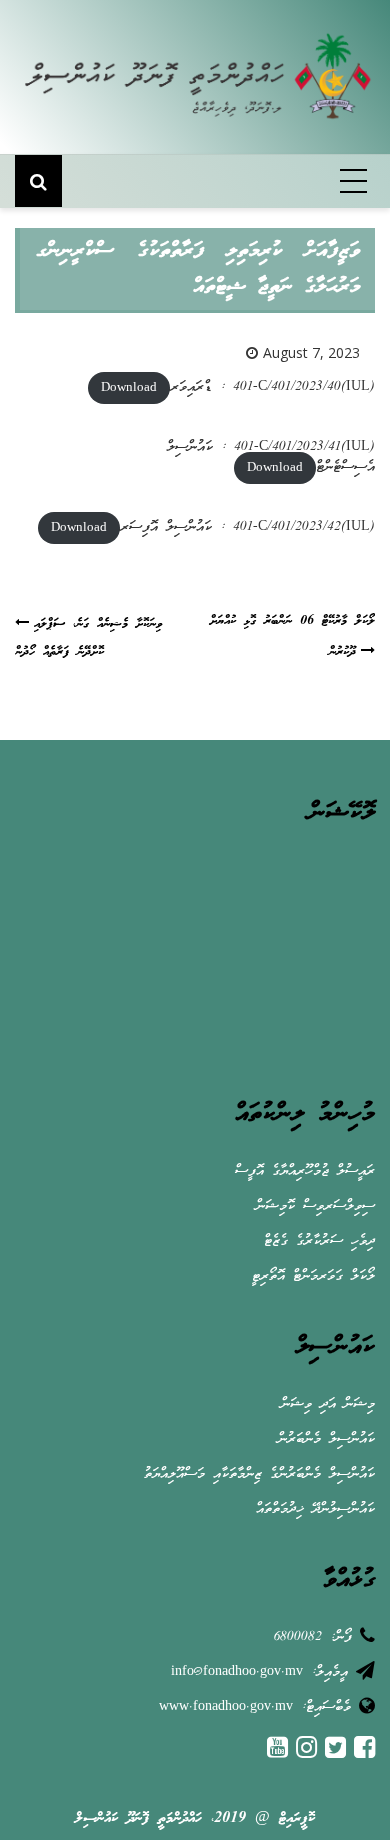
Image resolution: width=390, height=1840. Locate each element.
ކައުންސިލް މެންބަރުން (326, 1439)
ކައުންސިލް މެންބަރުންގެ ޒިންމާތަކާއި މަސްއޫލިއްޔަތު (259, 1474)
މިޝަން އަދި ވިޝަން (328, 1404)
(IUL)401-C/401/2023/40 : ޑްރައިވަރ (272, 387)
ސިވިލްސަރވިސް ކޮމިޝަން (315, 1206)
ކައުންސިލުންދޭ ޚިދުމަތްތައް (315, 1509)
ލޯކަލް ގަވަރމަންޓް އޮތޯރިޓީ (313, 1276)
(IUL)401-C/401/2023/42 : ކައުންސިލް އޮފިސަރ (247, 527)
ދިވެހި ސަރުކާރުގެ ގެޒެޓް (319, 1241)
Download (129, 387)
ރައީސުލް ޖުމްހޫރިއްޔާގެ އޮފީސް (305, 1171)
